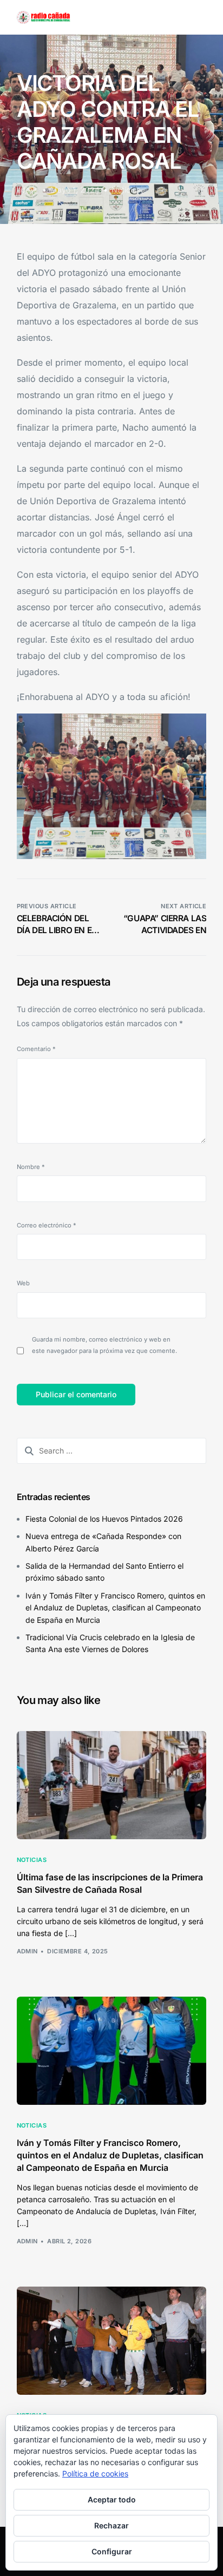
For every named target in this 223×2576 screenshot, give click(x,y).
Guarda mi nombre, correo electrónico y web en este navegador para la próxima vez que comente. (104, 1345)
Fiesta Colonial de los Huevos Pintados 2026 (104, 1519)
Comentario (36, 1049)
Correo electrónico (47, 1225)
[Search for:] (112, 1451)
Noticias (126, 190)
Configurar (112, 2551)
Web (23, 1283)
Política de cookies (95, 2473)
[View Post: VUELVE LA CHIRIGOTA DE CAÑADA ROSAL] (112, 2341)
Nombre (31, 1167)
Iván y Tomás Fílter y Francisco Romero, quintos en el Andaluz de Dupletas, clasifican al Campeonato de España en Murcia (115, 1608)
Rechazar (111, 2525)
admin (28, 190)
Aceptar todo (112, 2499)
